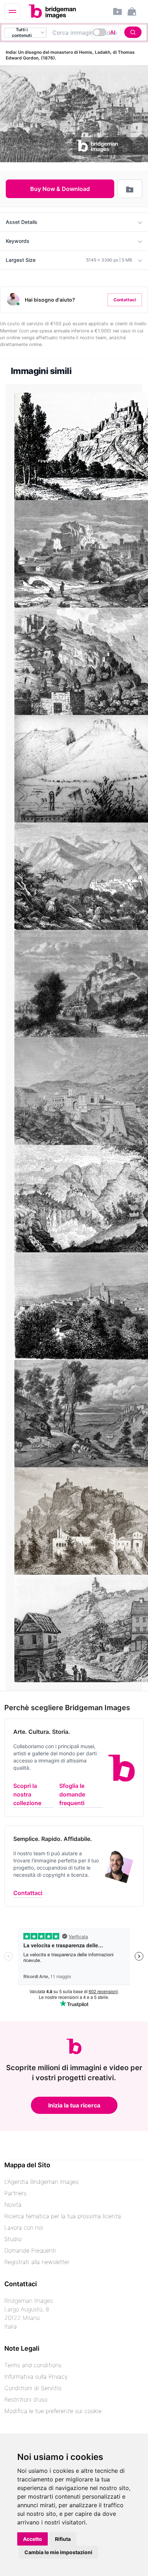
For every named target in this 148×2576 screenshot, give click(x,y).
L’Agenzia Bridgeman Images (41, 2182)
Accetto (33, 2539)
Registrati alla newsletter (37, 2262)
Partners (15, 2193)
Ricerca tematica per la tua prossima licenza (63, 2216)
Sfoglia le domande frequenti (72, 1794)
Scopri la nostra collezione (27, 1794)
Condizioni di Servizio (33, 2388)
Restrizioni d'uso (26, 2399)
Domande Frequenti (30, 2250)
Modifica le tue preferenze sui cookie (53, 2411)
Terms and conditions (33, 2365)
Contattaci (125, 300)
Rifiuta (63, 2539)
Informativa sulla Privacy (36, 2376)
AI (113, 32)
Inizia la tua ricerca (74, 2105)
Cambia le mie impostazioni (58, 2552)
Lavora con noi (24, 2227)
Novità (13, 2205)
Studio (13, 2239)
